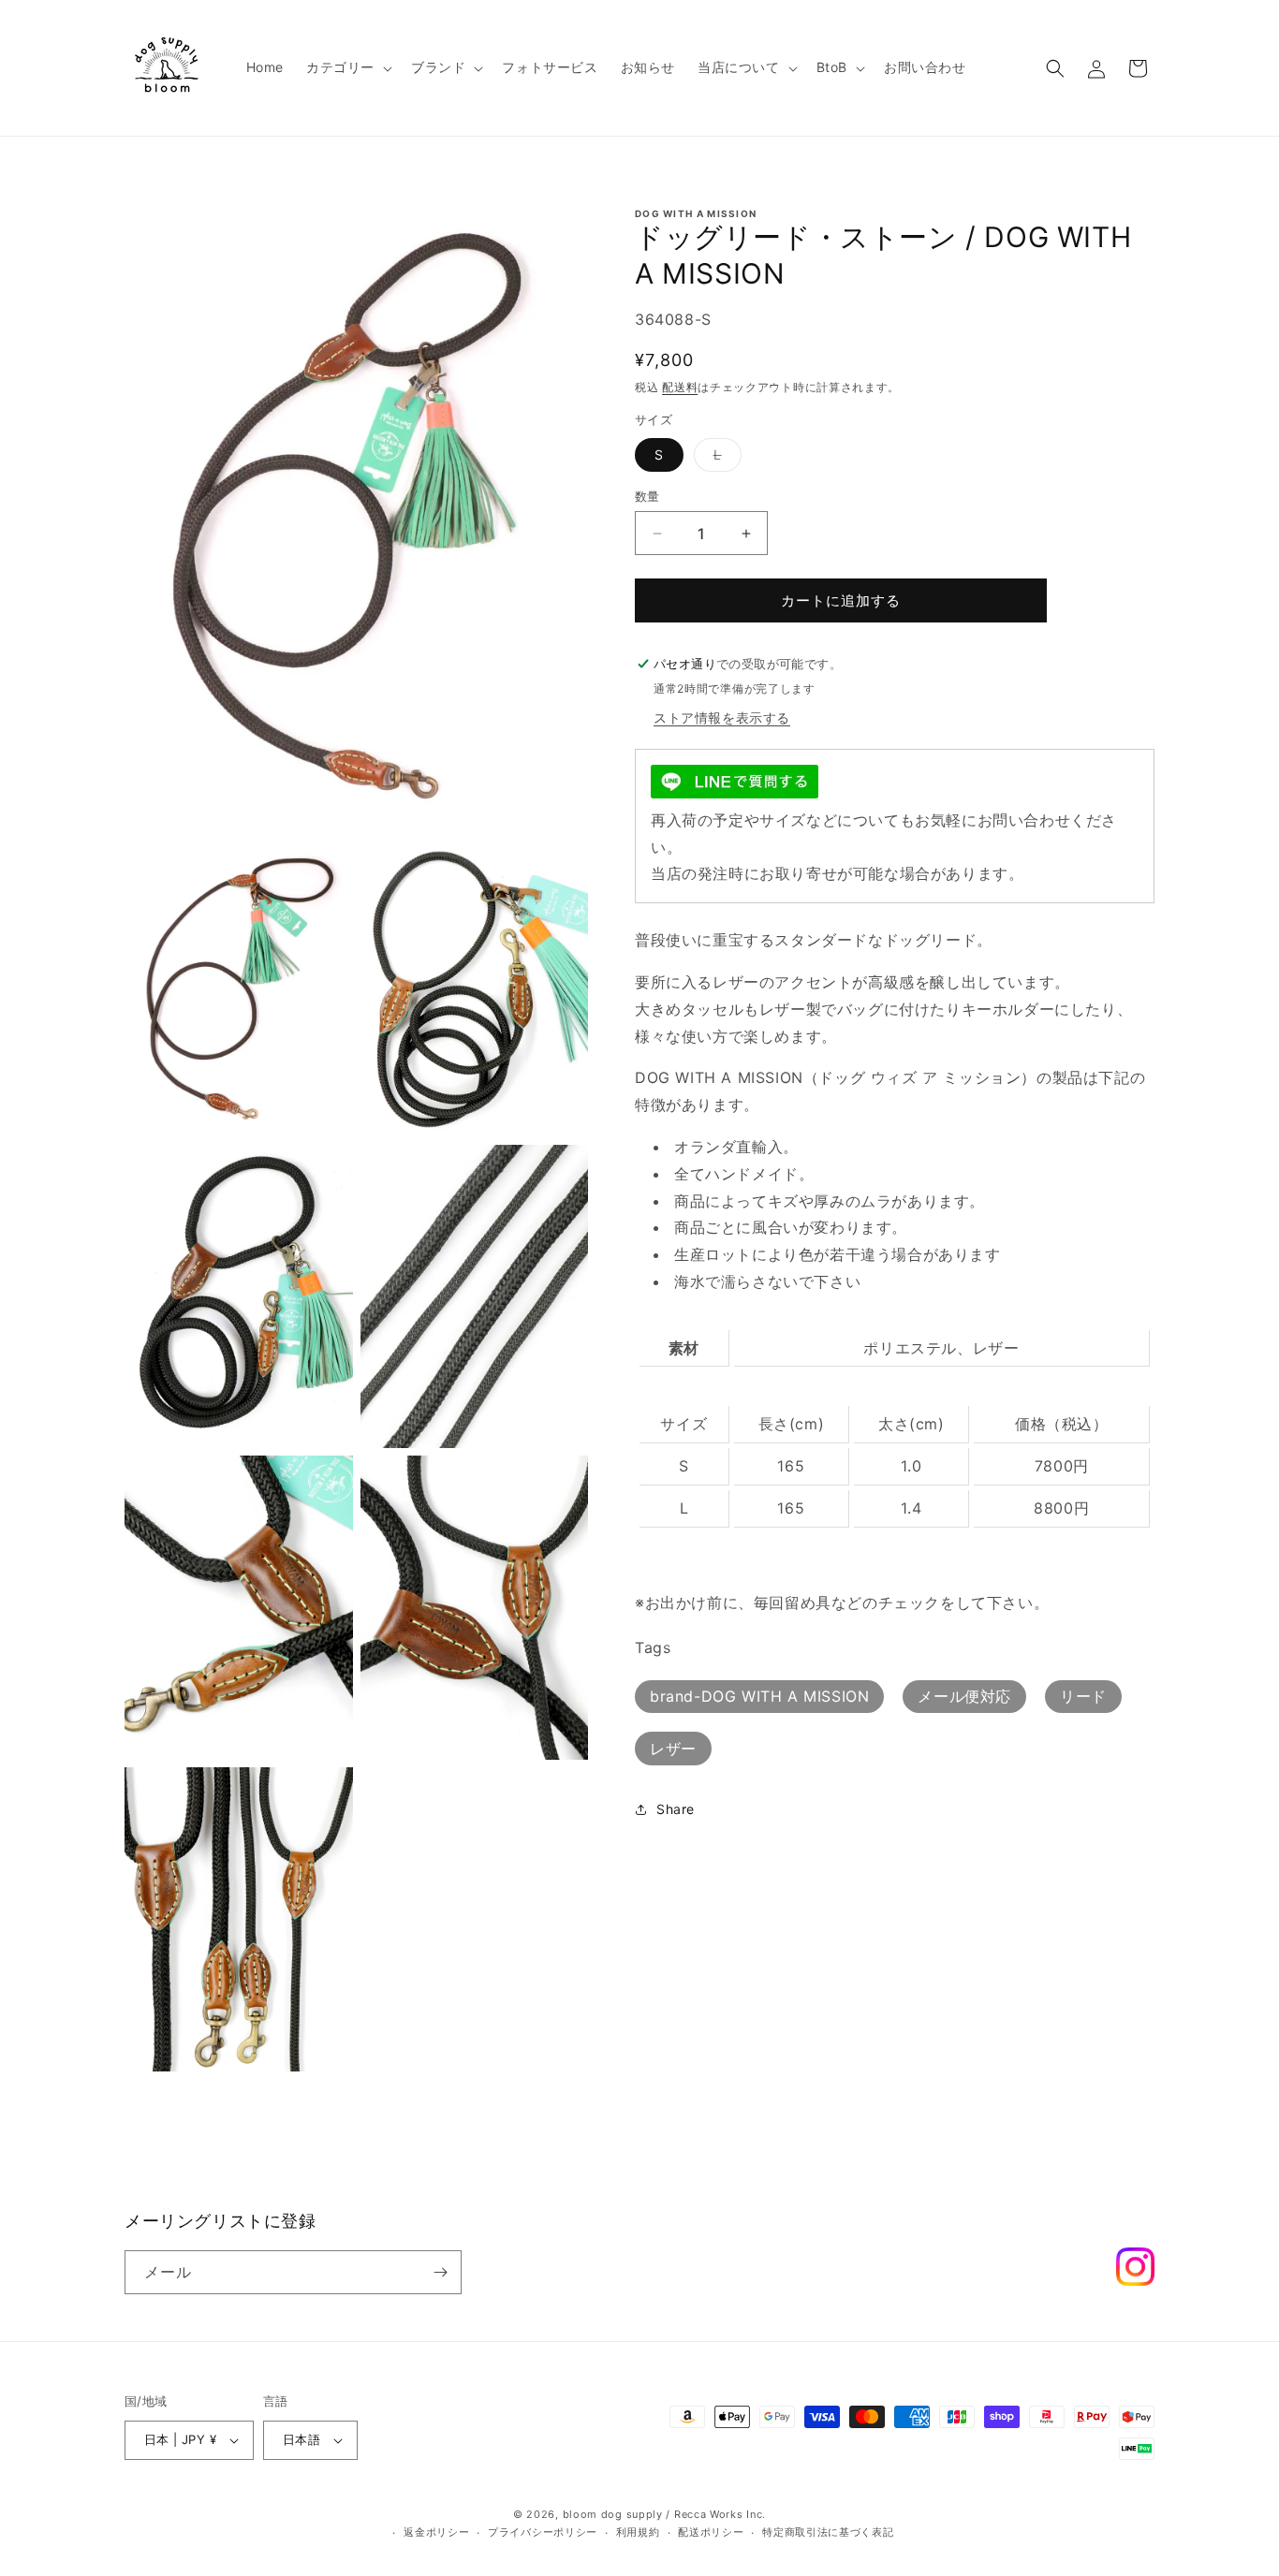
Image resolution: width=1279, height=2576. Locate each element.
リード (1083, 1697)
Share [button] (676, 1809)
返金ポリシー (436, 2533)
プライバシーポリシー (543, 2533)
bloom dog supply (613, 2514)
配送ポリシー (711, 2533)
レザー (673, 1749)
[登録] (440, 2272)
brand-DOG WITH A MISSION (759, 1697)
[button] (347, 67)
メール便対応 (964, 1697)
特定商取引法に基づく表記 (828, 2533)
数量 (647, 496)
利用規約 (638, 2533)
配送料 (680, 387)
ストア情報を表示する (722, 717)
